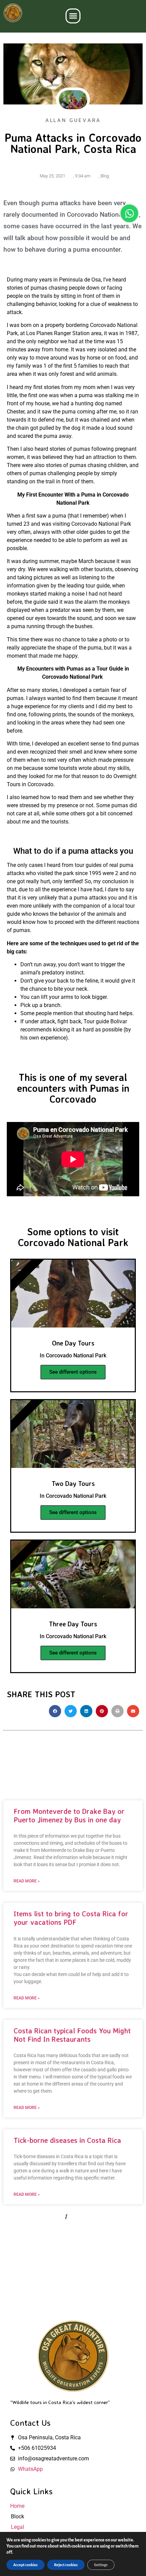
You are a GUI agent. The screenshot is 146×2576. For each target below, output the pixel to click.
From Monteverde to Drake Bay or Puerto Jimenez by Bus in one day (69, 1815)
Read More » (27, 1881)
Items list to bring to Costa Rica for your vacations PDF (71, 1918)
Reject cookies (66, 2565)
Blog (105, 176)
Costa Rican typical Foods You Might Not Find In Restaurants (72, 2035)
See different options (73, 1372)
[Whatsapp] (129, 213)
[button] (73, 16)
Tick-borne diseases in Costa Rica (67, 2140)
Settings (101, 2565)
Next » (121, 2217)
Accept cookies (25, 2565)
